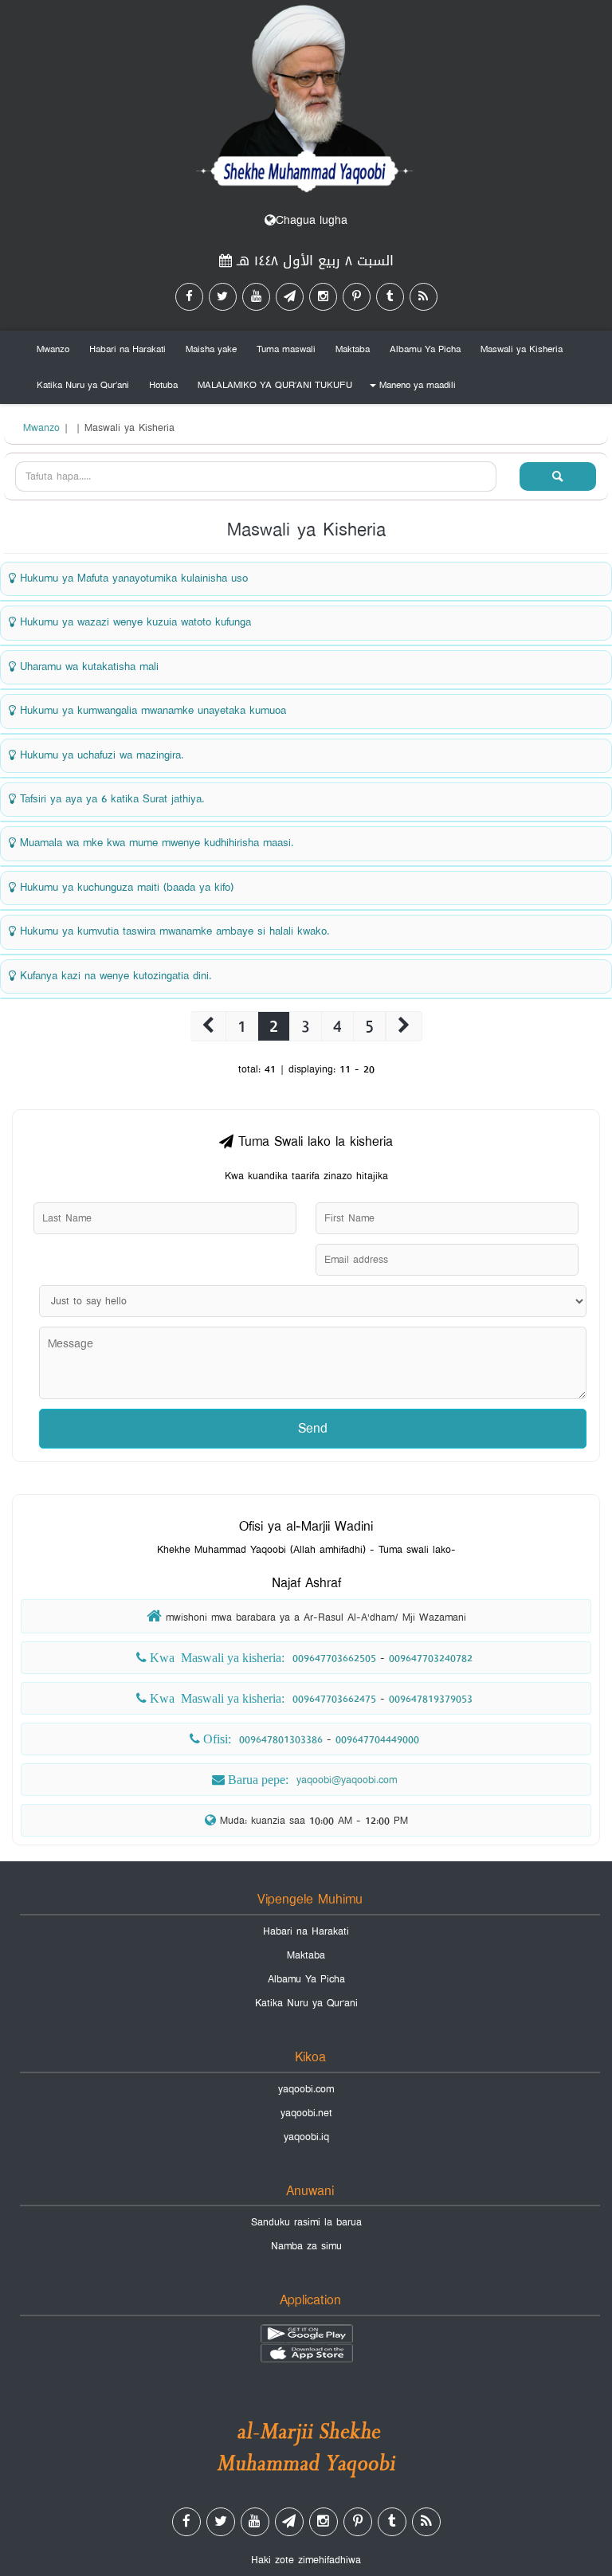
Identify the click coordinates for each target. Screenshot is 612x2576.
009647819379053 (431, 1699)
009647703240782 (431, 1658)
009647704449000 (377, 1739)
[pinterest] (357, 297)
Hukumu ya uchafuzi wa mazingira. (100, 755)
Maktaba (353, 349)
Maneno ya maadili (410, 388)
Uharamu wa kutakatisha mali (87, 667)
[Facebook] (189, 297)
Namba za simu (306, 2246)
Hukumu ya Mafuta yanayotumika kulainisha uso (132, 578)
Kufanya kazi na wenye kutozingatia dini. (114, 976)
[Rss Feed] (424, 297)
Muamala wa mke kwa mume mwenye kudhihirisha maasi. (155, 843)
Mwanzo (53, 349)
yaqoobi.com (306, 2089)
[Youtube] (256, 297)
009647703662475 (334, 1699)
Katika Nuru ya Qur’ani (83, 385)
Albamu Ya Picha (425, 349)
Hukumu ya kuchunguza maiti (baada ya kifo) (125, 888)
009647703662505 (334, 1658)
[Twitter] (223, 297)
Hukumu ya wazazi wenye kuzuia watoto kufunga (133, 622)
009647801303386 (281, 1739)
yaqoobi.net (306, 2113)
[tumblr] (390, 297)
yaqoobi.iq (306, 2137)
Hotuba (163, 385)
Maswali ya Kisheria (522, 349)
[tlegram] (290, 297)
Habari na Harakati (127, 349)
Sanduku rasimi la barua (306, 2222)
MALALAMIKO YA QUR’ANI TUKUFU (275, 385)
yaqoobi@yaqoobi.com (347, 1780)
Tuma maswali (286, 349)
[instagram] (323, 297)
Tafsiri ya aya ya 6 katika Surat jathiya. (110, 799)
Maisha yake (211, 349)
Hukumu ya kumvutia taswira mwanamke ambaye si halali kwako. (173, 931)
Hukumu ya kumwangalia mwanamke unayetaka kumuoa (151, 711)
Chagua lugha (312, 220)
